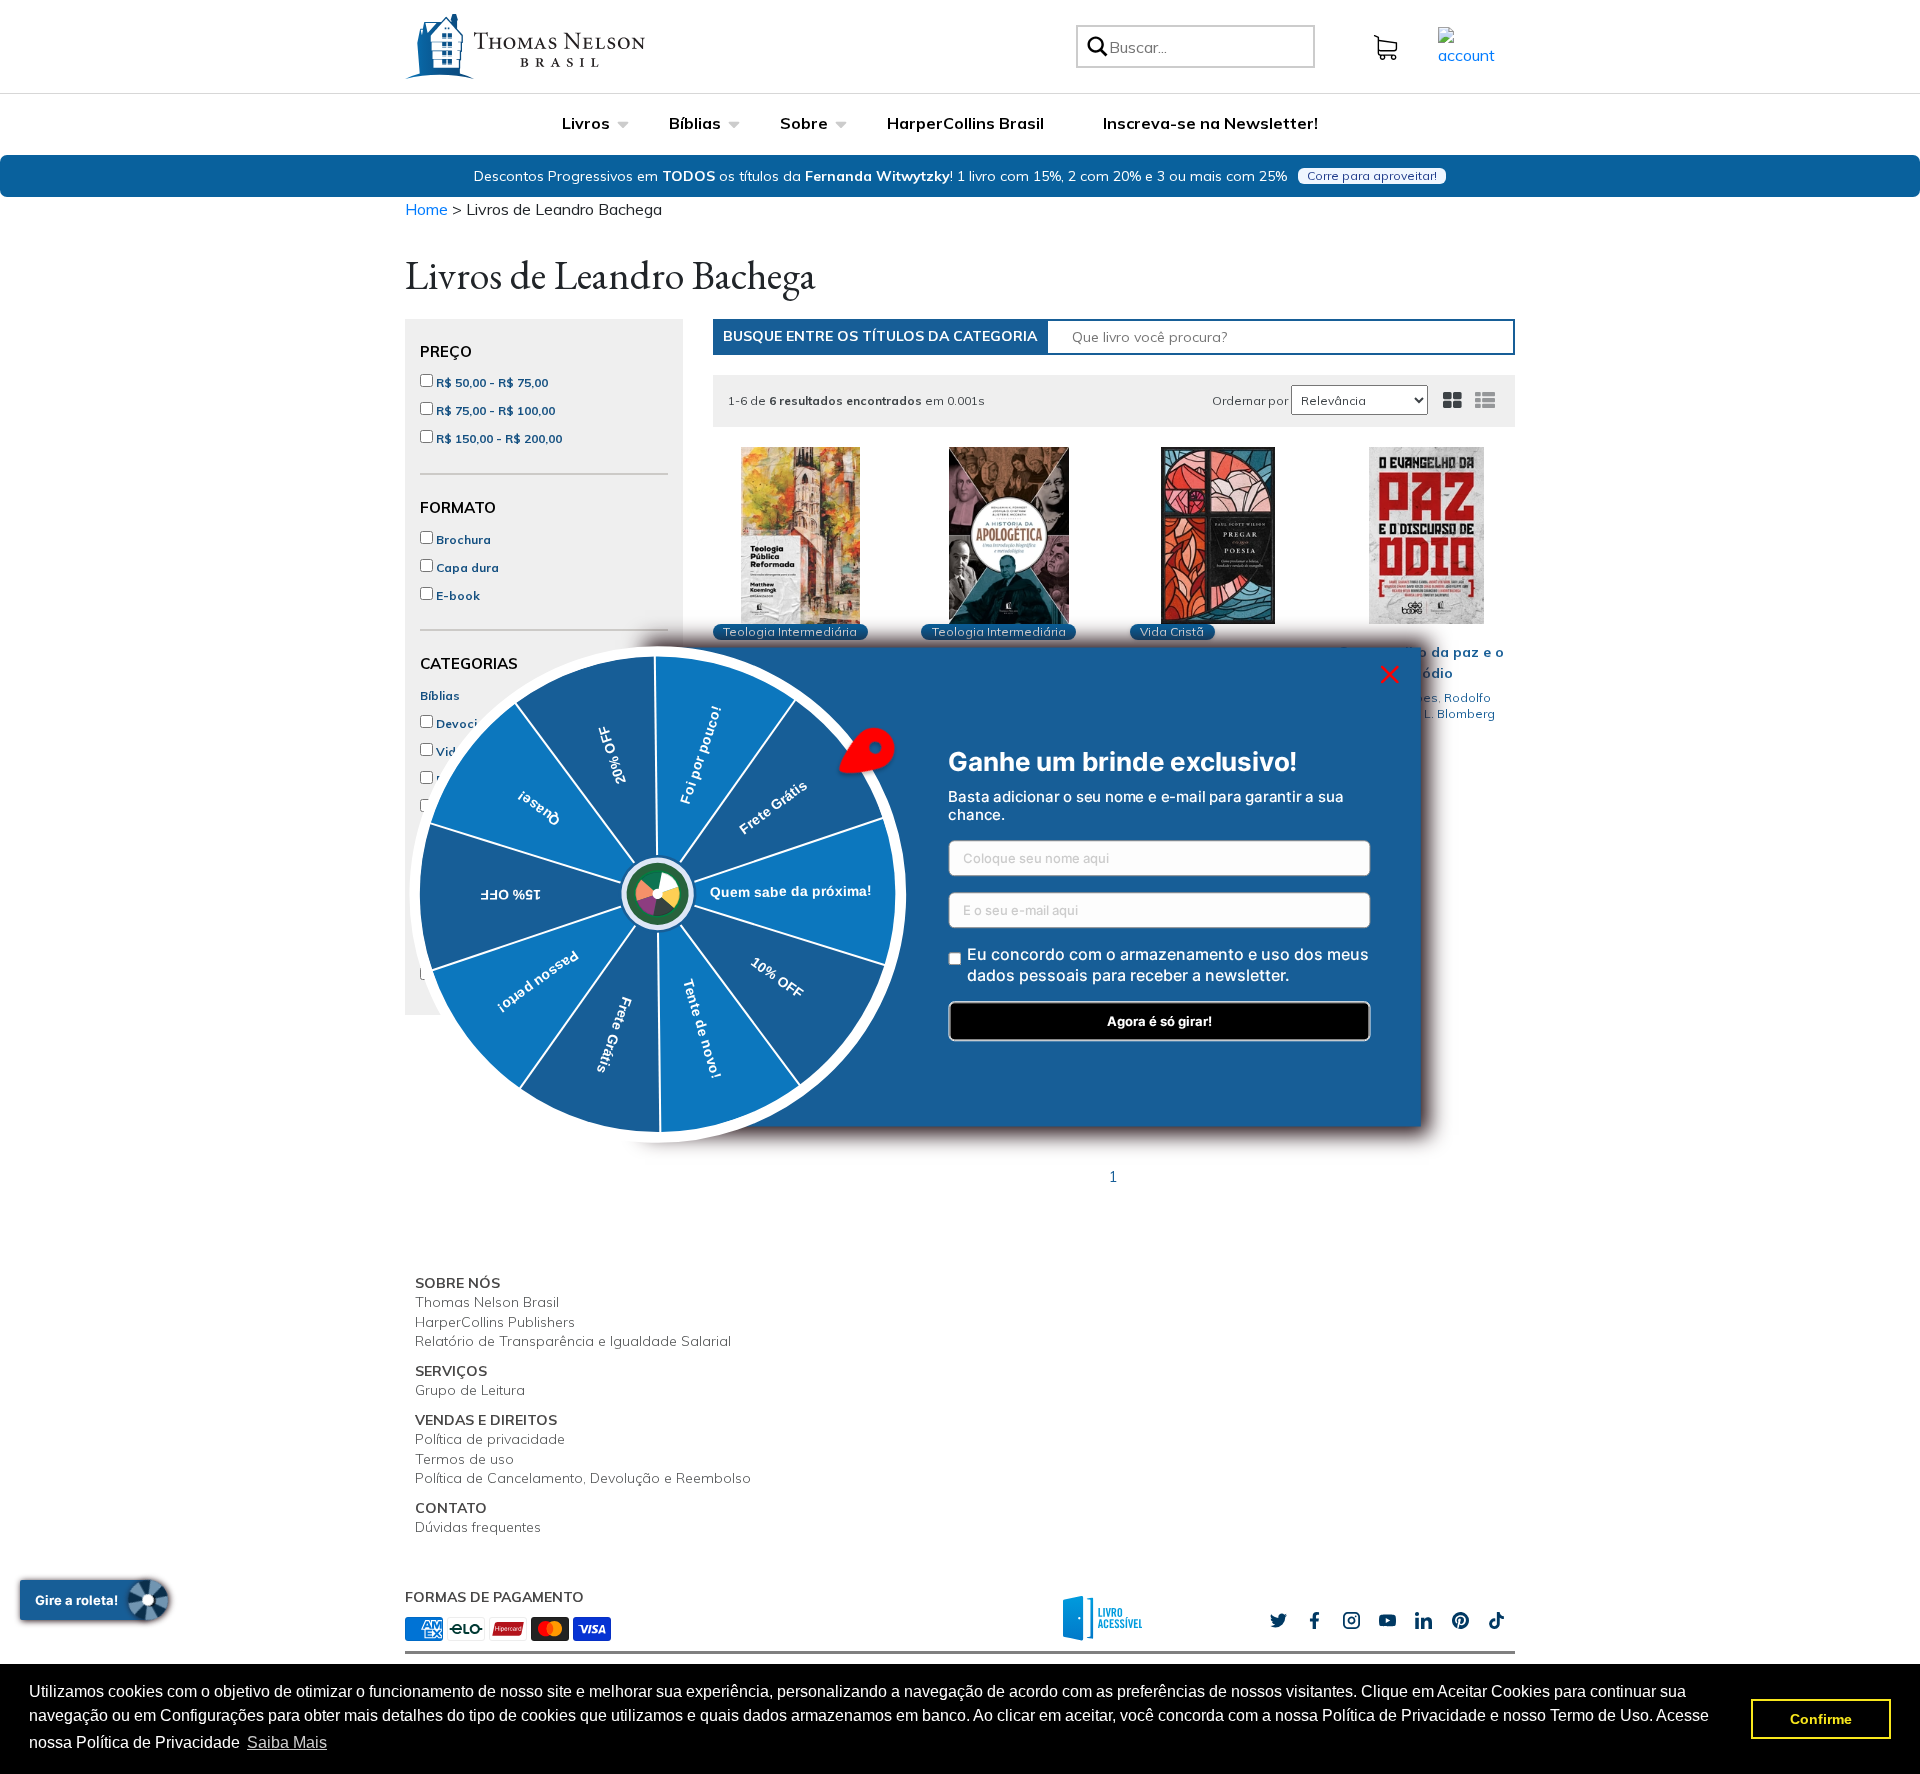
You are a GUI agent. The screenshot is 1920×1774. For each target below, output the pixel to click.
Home (426, 209)
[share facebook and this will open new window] (1314, 1621)
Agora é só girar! (1159, 1022)
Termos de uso (464, 1459)
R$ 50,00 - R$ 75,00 (490, 382)
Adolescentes (475, 835)
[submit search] (1096, 46)
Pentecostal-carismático (508, 975)
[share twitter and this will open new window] (1278, 1621)
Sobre (804, 123)
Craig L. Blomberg (1442, 713)
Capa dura (466, 567)
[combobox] (1208, 46)
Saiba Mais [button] (287, 1742)
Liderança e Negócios (499, 863)
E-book (456, 595)
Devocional (468, 723)
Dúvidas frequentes (478, 1527)
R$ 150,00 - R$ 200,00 (497, 438)
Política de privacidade (490, 1439)
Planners (460, 947)
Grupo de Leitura (470, 1390)
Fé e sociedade (479, 919)
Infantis (456, 807)
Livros (586, 123)
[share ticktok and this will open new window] (1460, 1621)
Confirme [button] (1821, 1719)
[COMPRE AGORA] (801, 535)
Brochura (462, 539)
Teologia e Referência (499, 891)
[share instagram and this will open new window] (1351, 1621)
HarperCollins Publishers (495, 1322)
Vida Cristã (467, 751)
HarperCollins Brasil (965, 123)
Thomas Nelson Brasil (487, 1302)
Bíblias (695, 123)
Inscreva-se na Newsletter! (1210, 123)
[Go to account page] (1466, 45)
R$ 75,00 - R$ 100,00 (494, 410)
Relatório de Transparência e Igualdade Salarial (573, 1341)
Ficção (454, 779)
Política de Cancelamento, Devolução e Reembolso (583, 1478)
